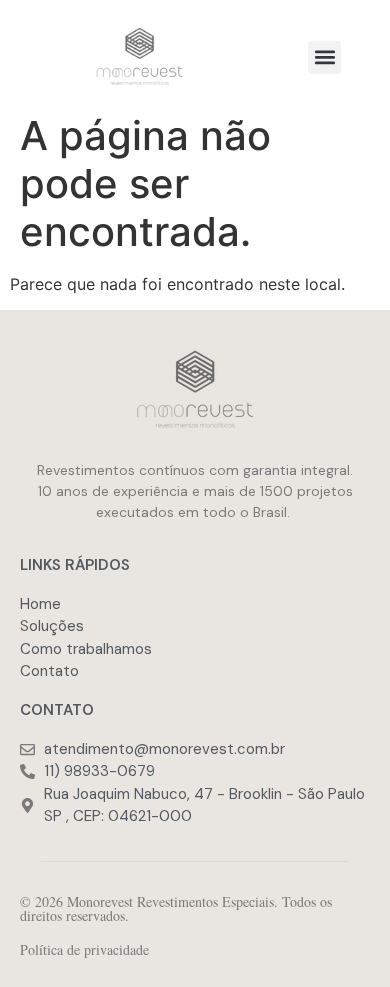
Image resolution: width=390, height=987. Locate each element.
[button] (324, 57)
